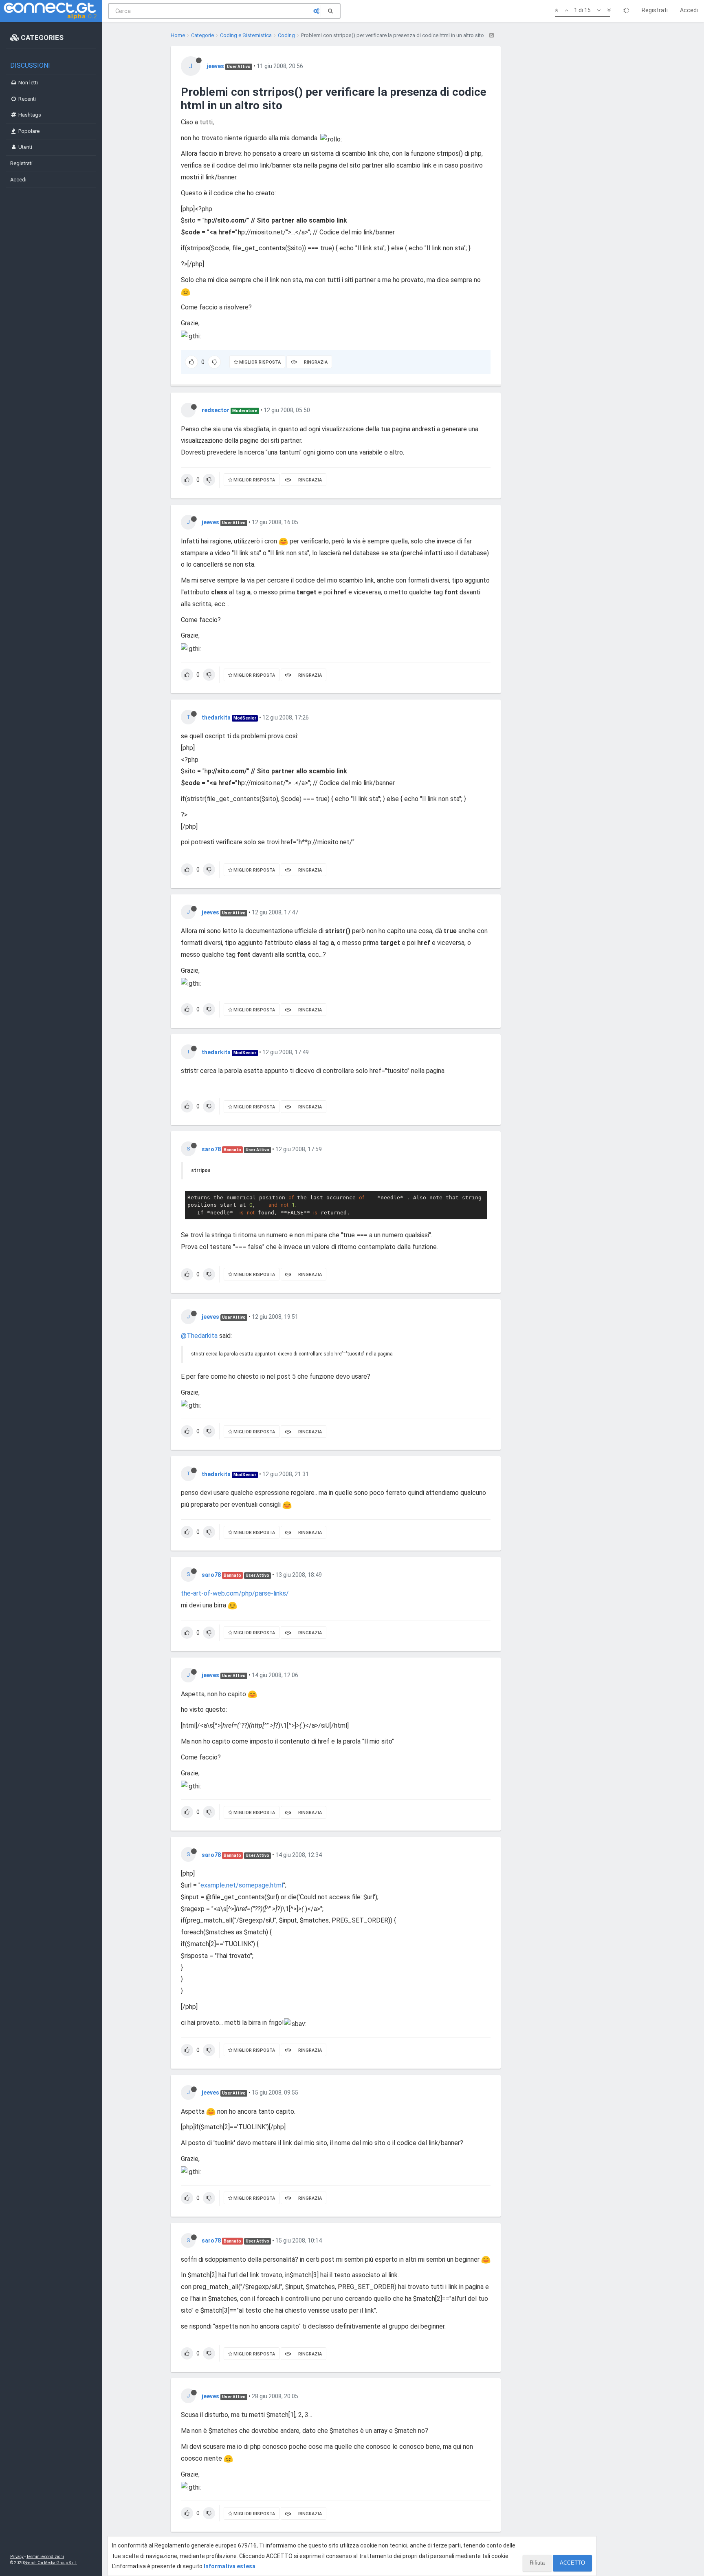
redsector (216, 410)
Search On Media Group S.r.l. (51, 2563)
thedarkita (216, 717)
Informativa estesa (230, 2566)
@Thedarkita (199, 1336)
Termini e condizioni (45, 2557)
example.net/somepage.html (242, 1885)
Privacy (17, 2557)
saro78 (211, 1149)
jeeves (215, 66)
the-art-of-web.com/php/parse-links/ (235, 1593)
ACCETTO (572, 2563)
